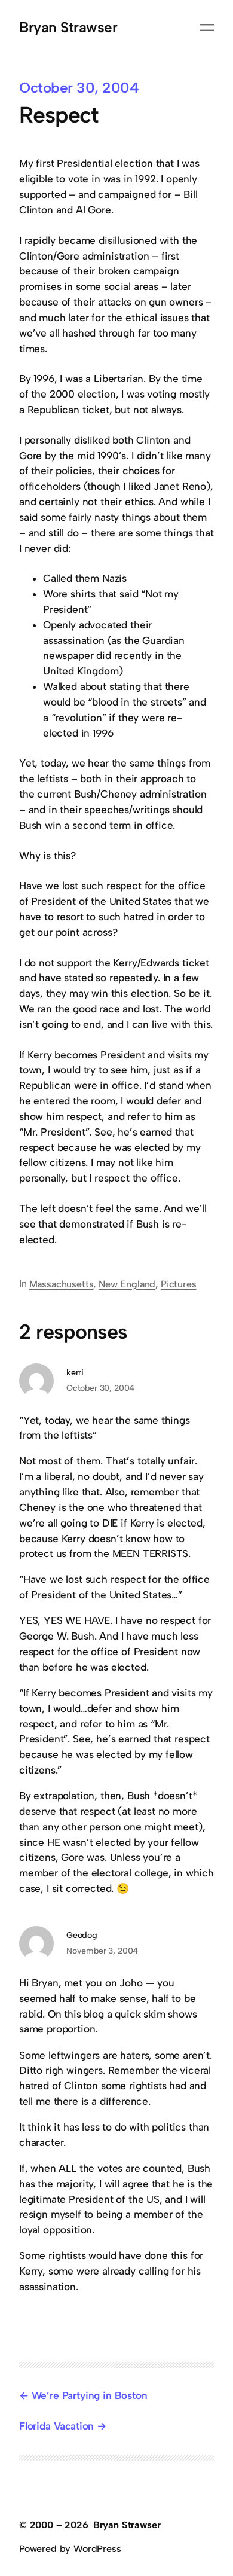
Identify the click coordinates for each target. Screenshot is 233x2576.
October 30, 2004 (100, 1388)
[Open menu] (207, 28)
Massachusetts (62, 1284)
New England (127, 1284)
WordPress (97, 2549)
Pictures (179, 1284)
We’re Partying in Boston (90, 2395)
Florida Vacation (56, 2426)
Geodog (82, 1935)
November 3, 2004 (102, 1951)
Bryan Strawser (68, 27)
